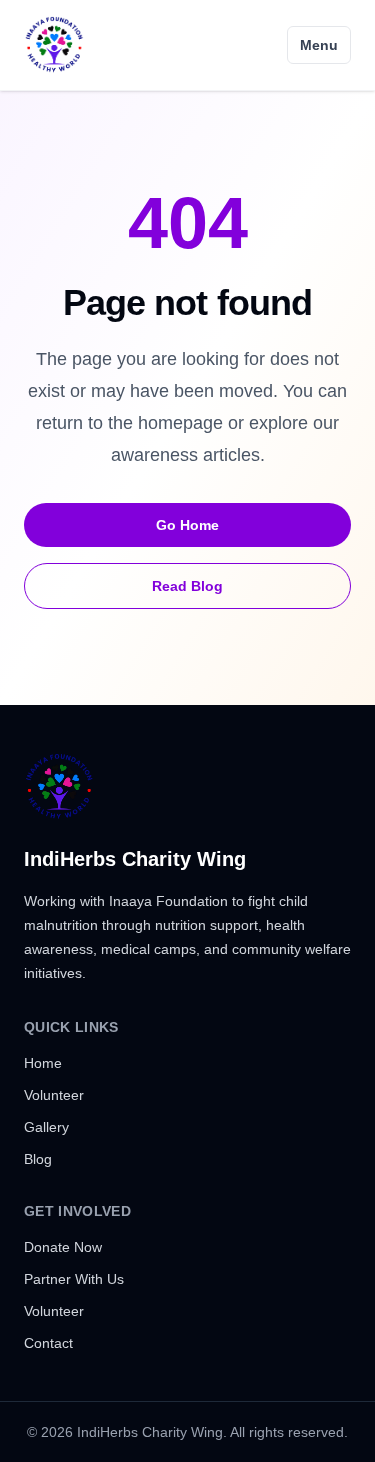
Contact (48, 1343)
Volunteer (54, 1095)
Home (43, 1063)
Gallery (46, 1127)
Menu (319, 45)
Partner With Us (74, 1279)
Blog (38, 1159)
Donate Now (63, 1247)
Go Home (187, 525)
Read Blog (187, 586)
